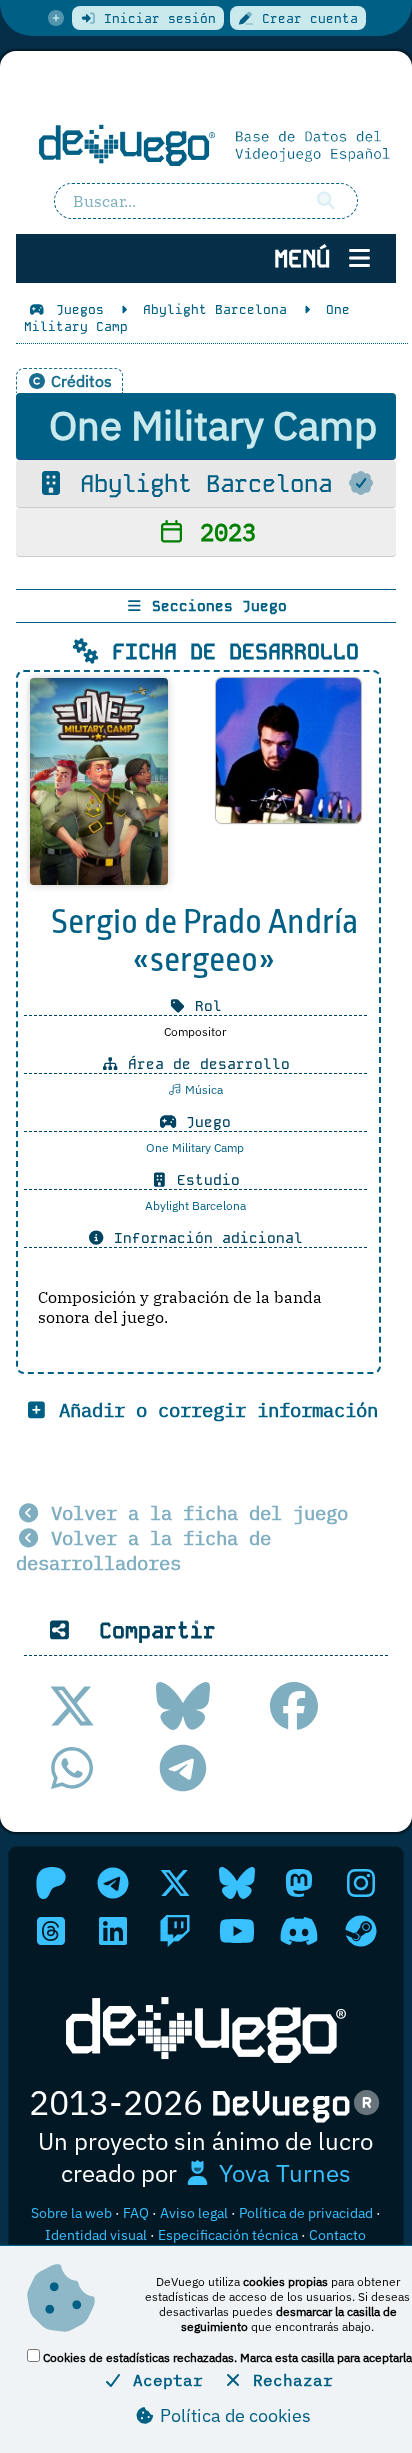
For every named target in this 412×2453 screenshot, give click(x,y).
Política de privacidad (306, 2213)
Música (202, 1089)
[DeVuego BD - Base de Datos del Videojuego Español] (206, 144)
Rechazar (288, 2380)
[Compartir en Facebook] (294, 1706)
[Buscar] (326, 201)
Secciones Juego (215, 606)
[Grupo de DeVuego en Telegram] (113, 1883)
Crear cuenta (306, 18)
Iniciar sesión (156, 18)
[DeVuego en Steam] (361, 1931)
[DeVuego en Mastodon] (299, 1883)
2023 (221, 532)
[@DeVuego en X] (175, 1883)
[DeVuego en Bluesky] (237, 1883)
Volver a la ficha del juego (194, 1512)
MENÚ (309, 258)
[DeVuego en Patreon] (51, 1883)
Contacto (337, 2235)
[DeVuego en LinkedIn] (113, 1931)
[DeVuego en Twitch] (175, 1931)
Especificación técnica (228, 2235)
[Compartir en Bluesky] (183, 1706)
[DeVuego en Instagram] (361, 1883)
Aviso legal (194, 2213)
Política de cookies (233, 2415)
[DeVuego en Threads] (51, 1931)
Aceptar (163, 2380)
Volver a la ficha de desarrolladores (143, 1550)
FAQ (136, 2213)
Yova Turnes (282, 2173)
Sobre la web (71, 2213)
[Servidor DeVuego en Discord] (299, 1931)
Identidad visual (96, 2235)
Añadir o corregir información (213, 1409)
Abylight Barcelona (206, 483)
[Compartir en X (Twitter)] (72, 1706)
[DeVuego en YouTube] (237, 1931)
